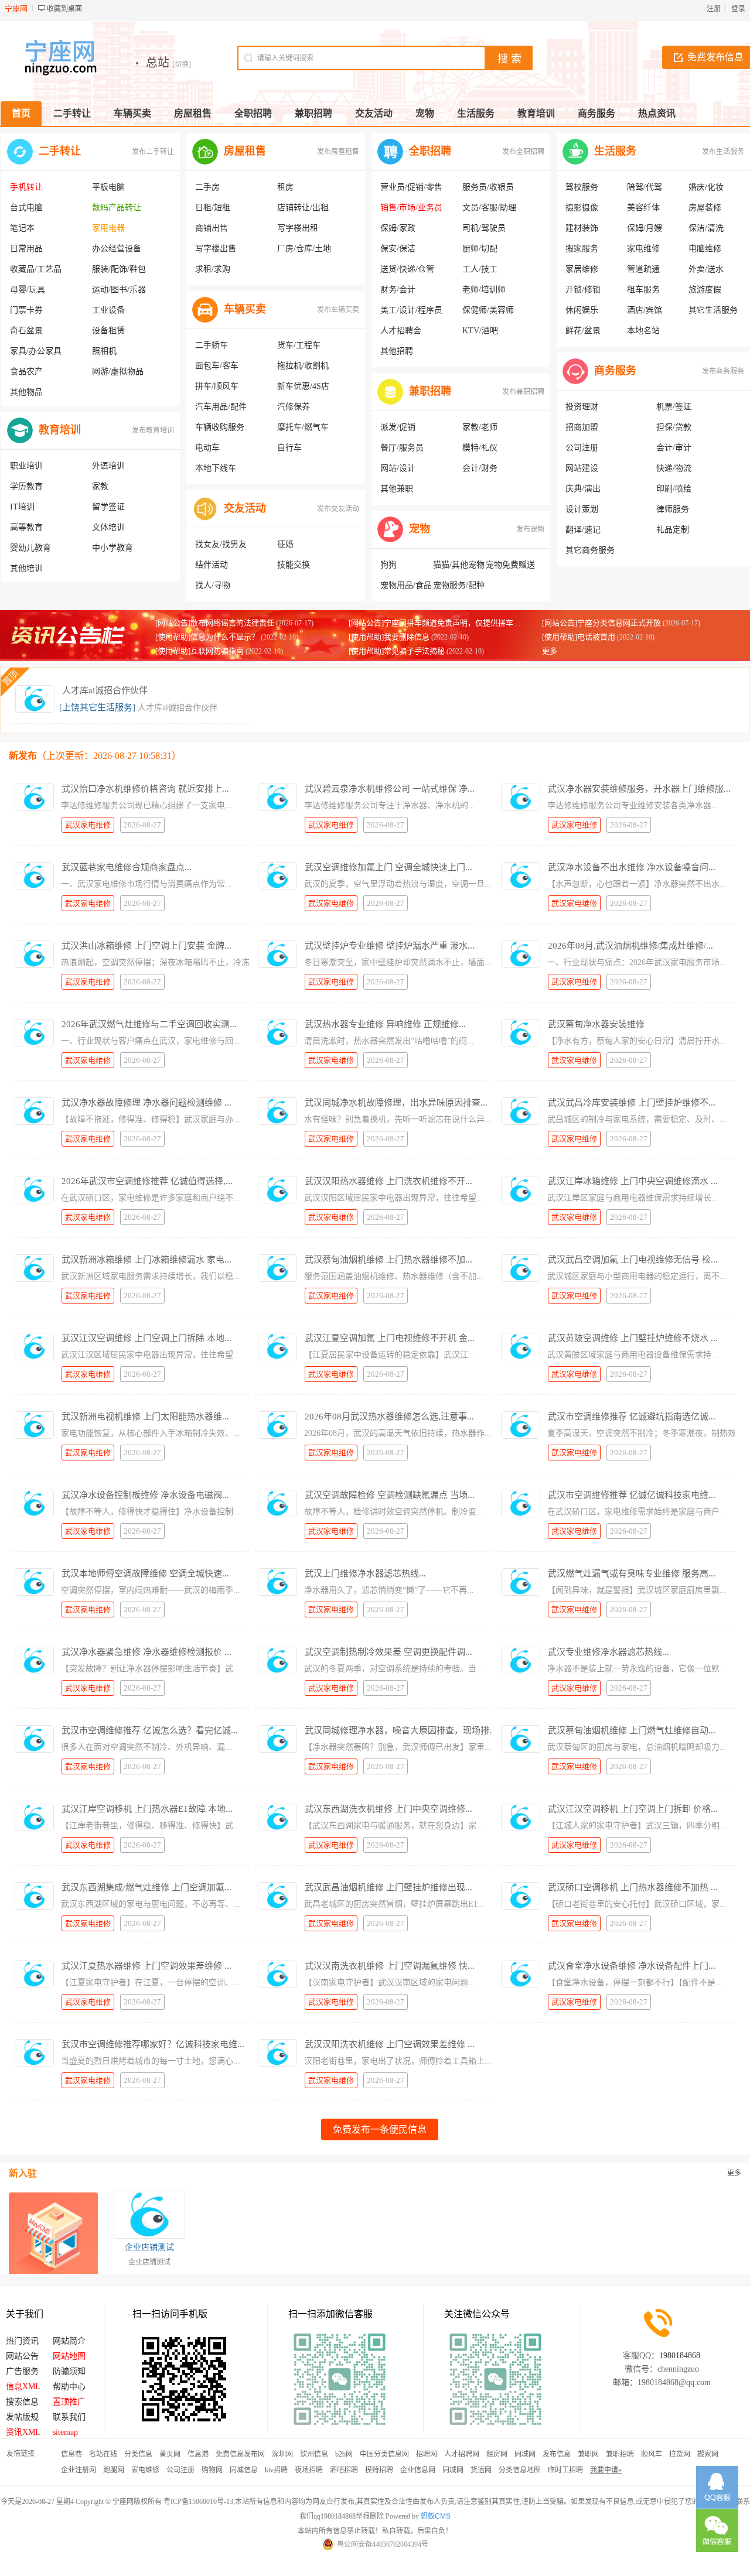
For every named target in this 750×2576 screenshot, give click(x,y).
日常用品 (26, 249)
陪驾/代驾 (645, 187)
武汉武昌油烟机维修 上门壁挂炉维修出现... (388, 1887)
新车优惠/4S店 (303, 386)
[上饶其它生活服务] (97, 707)
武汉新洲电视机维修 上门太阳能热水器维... (145, 1417)
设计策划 (582, 509)
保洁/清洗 (706, 228)
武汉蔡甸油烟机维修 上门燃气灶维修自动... (632, 1730)
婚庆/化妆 (706, 187)
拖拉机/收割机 (303, 366)
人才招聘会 (401, 331)
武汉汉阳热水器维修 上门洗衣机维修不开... (388, 1181)
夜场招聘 (309, 2470)
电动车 (207, 448)
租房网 (497, 2454)
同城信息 (244, 2470)
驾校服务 (582, 187)
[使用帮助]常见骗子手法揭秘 (397, 651)
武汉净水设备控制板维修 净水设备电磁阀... (145, 1495)
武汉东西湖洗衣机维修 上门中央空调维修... (388, 1809)
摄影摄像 (582, 208)
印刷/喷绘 (674, 489)
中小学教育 (112, 548)
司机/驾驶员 (484, 228)
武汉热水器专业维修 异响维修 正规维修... (385, 1024)
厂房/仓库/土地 (304, 249)
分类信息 (138, 2454)
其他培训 (26, 568)
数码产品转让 (117, 208)
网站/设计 (398, 468)
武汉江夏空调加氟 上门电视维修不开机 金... (390, 1338)
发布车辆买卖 (338, 310)
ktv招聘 (276, 2470)
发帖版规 (22, 2417)
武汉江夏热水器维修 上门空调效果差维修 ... (146, 1966)
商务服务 (615, 371)
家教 (100, 486)
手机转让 (26, 187)
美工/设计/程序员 (411, 310)
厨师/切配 (480, 249)
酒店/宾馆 (645, 310)
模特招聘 (379, 2470)
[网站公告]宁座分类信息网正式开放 (601, 623)
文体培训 (108, 527)
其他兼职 (397, 489)
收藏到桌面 (64, 9)
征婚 (285, 544)
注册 (714, 9)
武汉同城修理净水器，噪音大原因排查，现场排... (400, 1730)
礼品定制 (673, 530)
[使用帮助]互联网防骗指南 (200, 651)
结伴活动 (212, 565)
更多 (550, 651)
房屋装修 (705, 208)
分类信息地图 (520, 2470)
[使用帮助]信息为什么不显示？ (207, 637)
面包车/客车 (217, 366)
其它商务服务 (590, 550)
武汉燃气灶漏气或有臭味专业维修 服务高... (632, 1573)
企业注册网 (79, 2470)
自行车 (289, 448)
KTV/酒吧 (480, 331)
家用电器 (108, 228)
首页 (21, 113)
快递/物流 (674, 468)
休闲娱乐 (582, 310)
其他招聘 (397, 351)
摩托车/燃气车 (303, 427)
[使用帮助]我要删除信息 (389, 637)
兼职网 (588, 2454)
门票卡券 (26, 310)
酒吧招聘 (344, 2470)
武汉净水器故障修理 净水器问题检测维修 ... (146, 1103)
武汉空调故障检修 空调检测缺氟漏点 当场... (390, 1495)
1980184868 (680, 2356)
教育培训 (60, 430)
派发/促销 (398, 427)
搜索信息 (22, 2402)
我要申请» (606, 2470)
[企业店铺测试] (149, 2215)
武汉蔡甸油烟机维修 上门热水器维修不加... (388, 1260)
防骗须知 (69, 2371)
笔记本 (22, 228)
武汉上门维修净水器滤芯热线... (365, 1573)
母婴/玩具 (28, 290)
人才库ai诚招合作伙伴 (105, 690)
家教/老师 (480, 427)
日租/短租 (213, 208)
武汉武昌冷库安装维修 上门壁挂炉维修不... (632, 1103)
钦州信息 (314, 2454)
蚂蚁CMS (436, 2516)
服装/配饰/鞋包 (119, 269)
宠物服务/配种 (459, 585)
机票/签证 (674, 407)
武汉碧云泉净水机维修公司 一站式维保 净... (390, 789)
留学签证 (108, 507)
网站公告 (22, 2356)
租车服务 (643, 290)
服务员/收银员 (488, 187)
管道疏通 (643, 269)
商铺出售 (212, 228)
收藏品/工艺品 (36, 269)
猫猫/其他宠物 (459, 565)
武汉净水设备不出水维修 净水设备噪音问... (632, 867)
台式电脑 (26, 208)
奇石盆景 (26, 331)
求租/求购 (213, 269)
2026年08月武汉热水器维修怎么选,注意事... (389, 1417)
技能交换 (294, 565)
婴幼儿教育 (30, 548)
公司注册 (582, 448)
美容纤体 (643, 208)
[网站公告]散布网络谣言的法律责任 (215, 623)
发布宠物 (530, 529)
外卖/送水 (706, 269)
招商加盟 (582, 427)
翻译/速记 (583, 530)
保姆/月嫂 (645, 228)
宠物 (420, 529)
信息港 (198, 2454)
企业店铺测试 (149, 2247)
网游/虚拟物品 (118, 372)
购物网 (212, 2470)
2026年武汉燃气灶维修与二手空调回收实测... (149, 1024)
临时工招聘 (565, 2470)
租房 (285, 187)
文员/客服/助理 (489, 208)
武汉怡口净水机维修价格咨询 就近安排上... (145, 789)
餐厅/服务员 (402, 448)
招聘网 (427, 2454)
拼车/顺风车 (217, 386)
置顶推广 (69, 2402)
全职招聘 (430, 151)
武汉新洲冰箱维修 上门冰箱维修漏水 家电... (146, 1260)
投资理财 (582, 407)
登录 (738, 9)
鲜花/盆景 (583, 331)
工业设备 (108, 310)
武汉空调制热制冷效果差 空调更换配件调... (388, 1652)
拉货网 (680, 2454)
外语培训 (108, 466)
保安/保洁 (398, 249)
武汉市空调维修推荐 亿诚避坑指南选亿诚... (632, 1417)
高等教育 (26, 527)
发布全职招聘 (523, 152)
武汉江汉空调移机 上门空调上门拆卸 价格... (633, 1809)
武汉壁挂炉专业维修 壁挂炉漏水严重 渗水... (390, 946)
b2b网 (344, 2454)
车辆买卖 (245, 309)
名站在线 (103, 2454)
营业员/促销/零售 (411, 187)
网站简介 (69, 2341)
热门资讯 (22, 2341)
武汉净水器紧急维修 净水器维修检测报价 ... (146, 1652)
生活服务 (615, 151)
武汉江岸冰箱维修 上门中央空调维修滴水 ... (633, 1181)
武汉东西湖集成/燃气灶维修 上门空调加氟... (146, 1887)
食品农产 (26, 372)
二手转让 (60, 151)
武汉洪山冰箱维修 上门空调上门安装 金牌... (146, 946)
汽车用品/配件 (221, 407)
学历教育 (26, 486)
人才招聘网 (462, 2454)
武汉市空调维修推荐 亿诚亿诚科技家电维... (632, 1495)
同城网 (525, 2454)
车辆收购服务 (220, 427)
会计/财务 (480, 468)
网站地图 (69, 2356)
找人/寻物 (213, 585)
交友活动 (245, 508)
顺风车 (652, 2454)
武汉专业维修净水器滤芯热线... (608, 1652)
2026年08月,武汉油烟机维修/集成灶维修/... (630, 946)
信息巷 (71, 2454)
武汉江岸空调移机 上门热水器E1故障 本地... (147, 1809)
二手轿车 (212, 345)
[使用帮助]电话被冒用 (579, 637)
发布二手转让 (153, 152)
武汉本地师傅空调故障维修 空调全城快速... (145, 1573)
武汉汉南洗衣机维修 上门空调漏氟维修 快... (390, 1966)
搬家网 (708, 2454)
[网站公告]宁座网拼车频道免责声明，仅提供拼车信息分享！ (450, 623)
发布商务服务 (723, 371)
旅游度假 (705, 290)
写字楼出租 (298, 228)
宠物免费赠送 (510, 565)
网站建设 (582, 468)
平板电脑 (108, 187)
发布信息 (557, 2454)
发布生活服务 (723, 152)
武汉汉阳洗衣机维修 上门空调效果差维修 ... (390, 2044)
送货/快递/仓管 (407, 269)
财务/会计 (398, 290)
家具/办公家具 (36, 351)
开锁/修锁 (583, 290)
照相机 (104, 351)
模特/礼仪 (480, 448)
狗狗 (388, 565)
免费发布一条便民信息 (380, 2129)
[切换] (182, 64)
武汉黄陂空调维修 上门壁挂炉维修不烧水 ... (633, 1338)
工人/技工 (480, 269)
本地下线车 (216, 468)
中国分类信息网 (384, 2454)
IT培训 (22, 507)
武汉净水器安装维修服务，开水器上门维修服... (639, 789)
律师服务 (673, 509)
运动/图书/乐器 (119, 290)
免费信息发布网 (240, 2454)
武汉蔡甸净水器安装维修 (596, 1024)
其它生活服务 (713, 310)
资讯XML (23, 2432)
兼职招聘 (430, 391)
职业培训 (26, 466)
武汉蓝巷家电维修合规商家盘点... (127, 867)
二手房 (207, 187)
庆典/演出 (583, 489)
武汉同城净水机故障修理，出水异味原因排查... (396, 1103)
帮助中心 (69, 2387)
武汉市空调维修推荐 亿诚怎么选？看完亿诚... (150, 1730)
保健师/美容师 (488, 310)
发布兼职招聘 (523, 392)
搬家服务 (582, 249)
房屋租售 (245, 151)
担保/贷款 (674, 427)
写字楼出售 (216, 249)
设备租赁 (108, 331)
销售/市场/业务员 (411, 208)
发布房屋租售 (338, 152)
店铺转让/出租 (303, 208)
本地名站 (643, 331)
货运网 (481, 2470)
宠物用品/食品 (406, 585)
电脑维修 (705, 249)
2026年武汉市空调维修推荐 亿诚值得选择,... (147, 1181)
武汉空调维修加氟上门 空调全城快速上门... (388, 867)
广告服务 (22, 2371)
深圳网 (282, 2454)
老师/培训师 (484, 290)
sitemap (65, 2432)
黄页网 (170, 2454)
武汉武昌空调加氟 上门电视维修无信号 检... (633, 1260)
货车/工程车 (299, 345)
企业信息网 (418, 2470)
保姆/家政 (398, 228)
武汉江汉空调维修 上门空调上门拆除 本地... (146, 1338)
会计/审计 (674, 448)
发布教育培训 (153, 430)
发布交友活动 (338, 509)
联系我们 (69, 2417)
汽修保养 (294, 407)
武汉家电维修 (88, 825)
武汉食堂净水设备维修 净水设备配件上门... (632, 1966)
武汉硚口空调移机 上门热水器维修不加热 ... (633, 1887)
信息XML (23, 2387)
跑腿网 (114, 2470)
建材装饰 (582, 228)
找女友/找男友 (221, 544)
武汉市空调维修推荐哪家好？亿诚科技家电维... (153, 2044)
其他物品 (26, 392)
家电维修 (643, 249)
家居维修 (582, 269)
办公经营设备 (117, 249)
